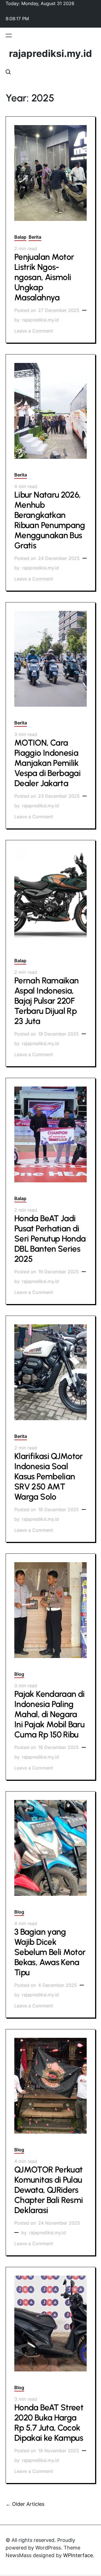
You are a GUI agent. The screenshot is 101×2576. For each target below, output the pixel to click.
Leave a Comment (34, 331)
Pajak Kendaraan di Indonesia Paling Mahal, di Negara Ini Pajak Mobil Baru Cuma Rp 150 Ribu (49, 1714)
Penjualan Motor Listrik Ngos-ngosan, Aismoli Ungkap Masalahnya (44, 277)
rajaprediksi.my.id (50, 54)
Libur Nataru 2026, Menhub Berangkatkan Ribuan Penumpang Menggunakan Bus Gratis (50, 520)
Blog (19, 1674)
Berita (35, 237)
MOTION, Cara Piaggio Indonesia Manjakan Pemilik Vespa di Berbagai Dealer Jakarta (47, 763)
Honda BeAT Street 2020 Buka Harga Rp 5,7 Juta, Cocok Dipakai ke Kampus (49, 2423)
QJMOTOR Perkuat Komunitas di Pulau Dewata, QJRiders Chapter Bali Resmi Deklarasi (49, 2190)
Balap (20, 237)
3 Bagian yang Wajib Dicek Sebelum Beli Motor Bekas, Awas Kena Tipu (50, 1952)
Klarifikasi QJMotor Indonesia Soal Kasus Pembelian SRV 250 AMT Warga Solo (49, 1476)
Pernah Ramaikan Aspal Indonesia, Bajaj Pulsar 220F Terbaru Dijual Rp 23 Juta (46, 1001)
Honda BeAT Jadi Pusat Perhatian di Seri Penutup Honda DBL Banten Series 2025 (50, 1239)
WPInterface (78, 2555)
